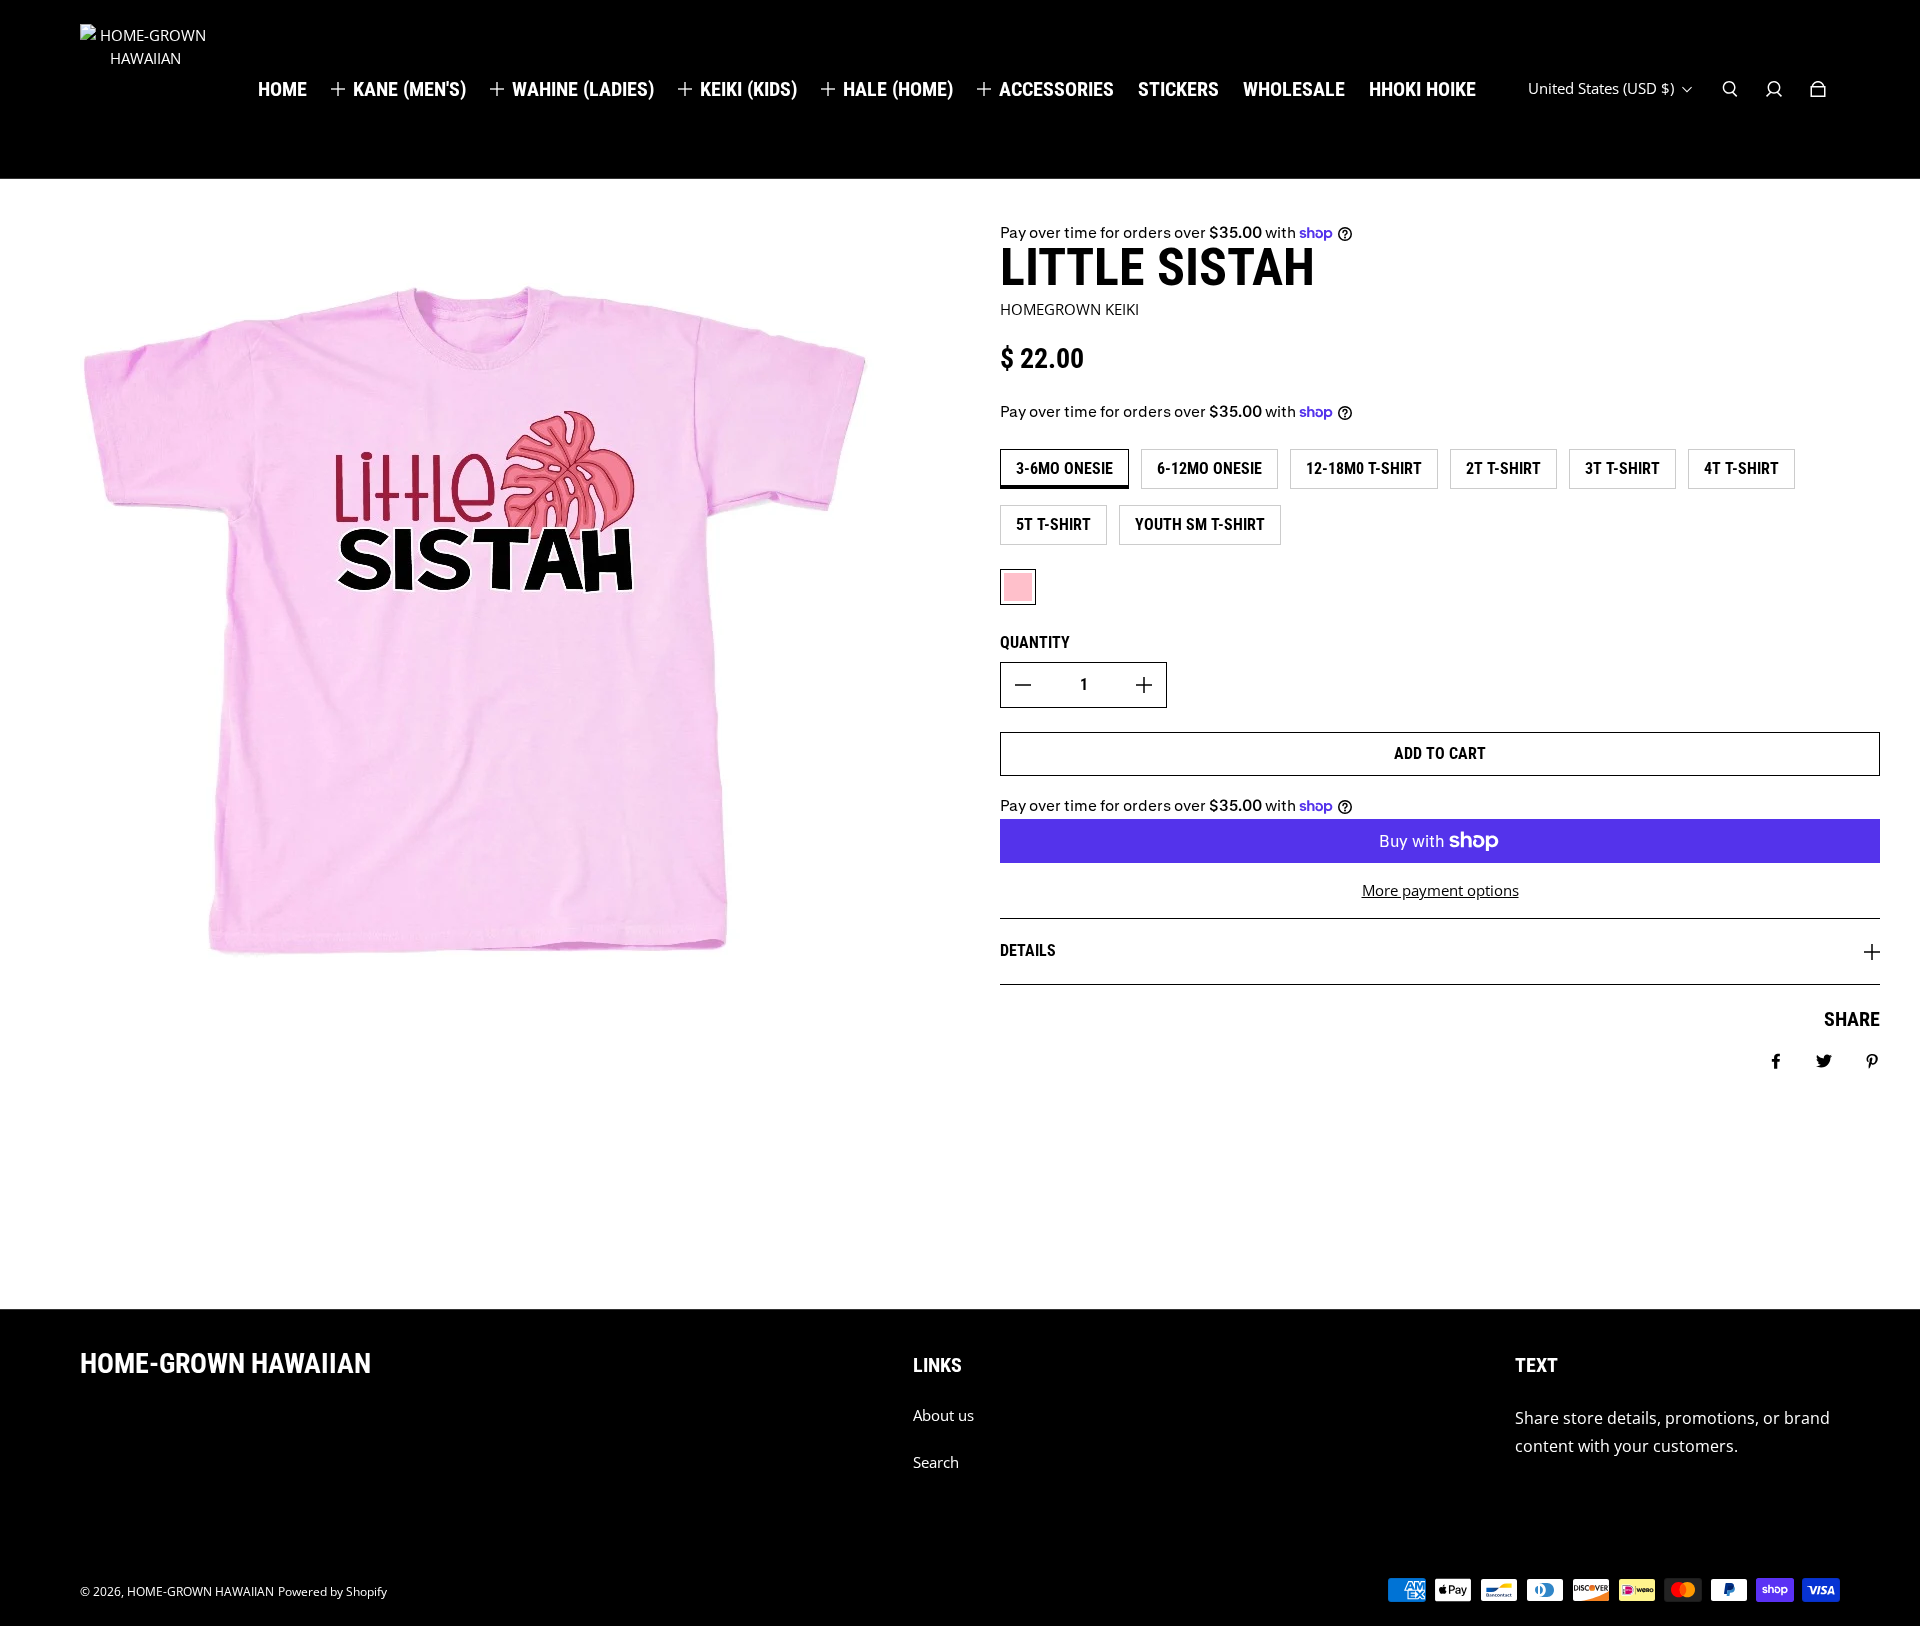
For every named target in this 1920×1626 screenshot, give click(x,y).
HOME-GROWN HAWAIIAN (200, 1591)
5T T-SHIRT (1053, 524)
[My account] (1774, 89)
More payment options (1440, 890)
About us (943, 1415)
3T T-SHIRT (1622, 468)
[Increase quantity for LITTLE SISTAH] (1144, 685)
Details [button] (1028, 950)
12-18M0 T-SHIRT (1364, 468)
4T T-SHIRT (1741, 468)
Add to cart (1440, 753)
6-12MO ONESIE (1209, 468)
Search (936, 1462)
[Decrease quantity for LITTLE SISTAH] (1023, 685)
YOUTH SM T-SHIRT (1200, 524)
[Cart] (1818, 89)
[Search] (1730, 89)
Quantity (1035, 642)
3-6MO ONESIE (1064, 468)
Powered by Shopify (332, 1591)
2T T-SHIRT (1503, 468)
